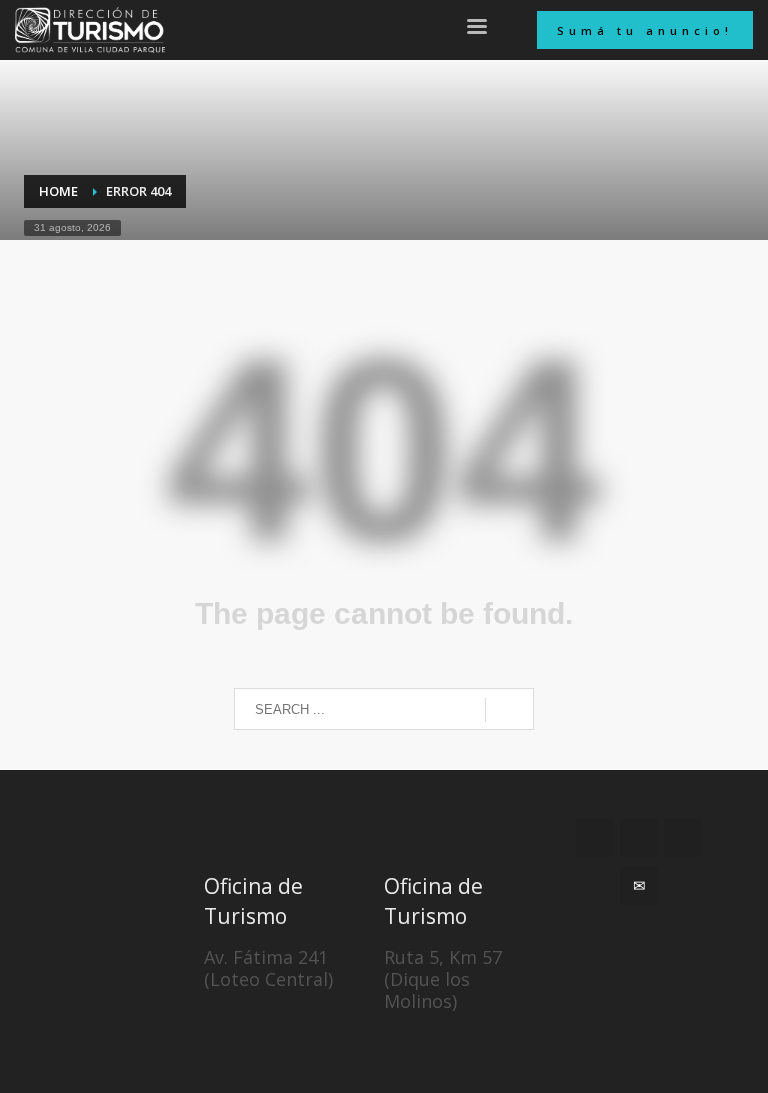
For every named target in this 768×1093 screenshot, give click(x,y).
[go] (509, 710)
